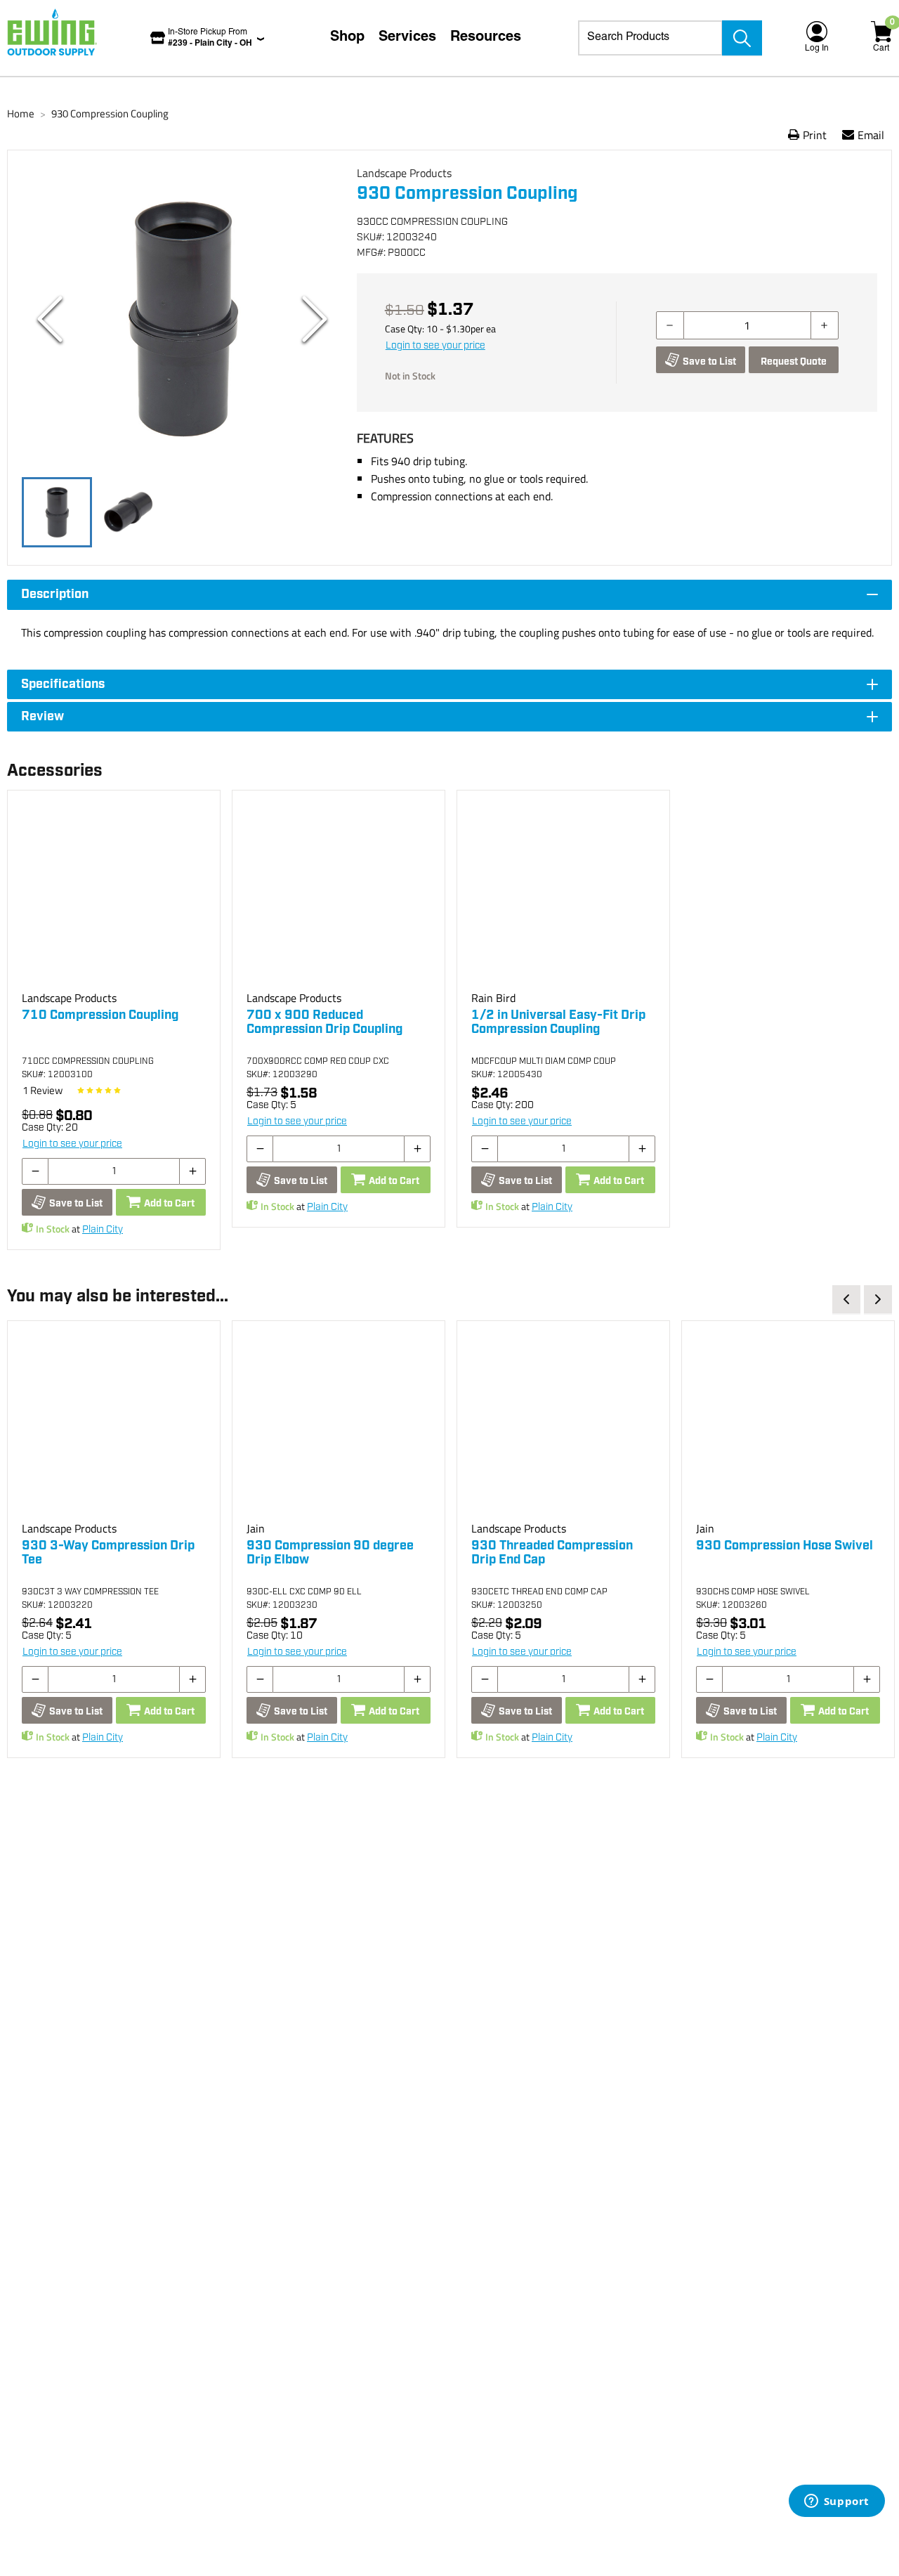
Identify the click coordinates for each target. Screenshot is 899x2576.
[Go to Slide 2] (129, 512)
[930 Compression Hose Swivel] (788, 1427)
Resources (486, 38)
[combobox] (650, 38)
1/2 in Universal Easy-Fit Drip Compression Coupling (558, 1022)
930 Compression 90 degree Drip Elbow (330, 1553)
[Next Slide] (315, 319)
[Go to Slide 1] (57, 512)
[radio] (81, 1091)
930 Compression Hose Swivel (785, 1546)
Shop (347, 38)
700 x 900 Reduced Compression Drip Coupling (324, 1022)
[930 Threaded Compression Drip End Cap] (563, 1427)
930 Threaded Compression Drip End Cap (552, 1553)
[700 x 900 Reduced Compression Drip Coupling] (339, 897)
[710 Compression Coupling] (114, 897)
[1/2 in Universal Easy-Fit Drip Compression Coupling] (563, 897)
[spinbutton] (747, 325)
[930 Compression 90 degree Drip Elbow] (339, 1427)
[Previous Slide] (50, 319)
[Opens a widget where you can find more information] (836, 2502)
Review (42, 1090)
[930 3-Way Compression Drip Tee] (114, 1427)
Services (407, 38)
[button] (182, 319)
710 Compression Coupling (100, 1015)
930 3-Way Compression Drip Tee (108, 1553)
